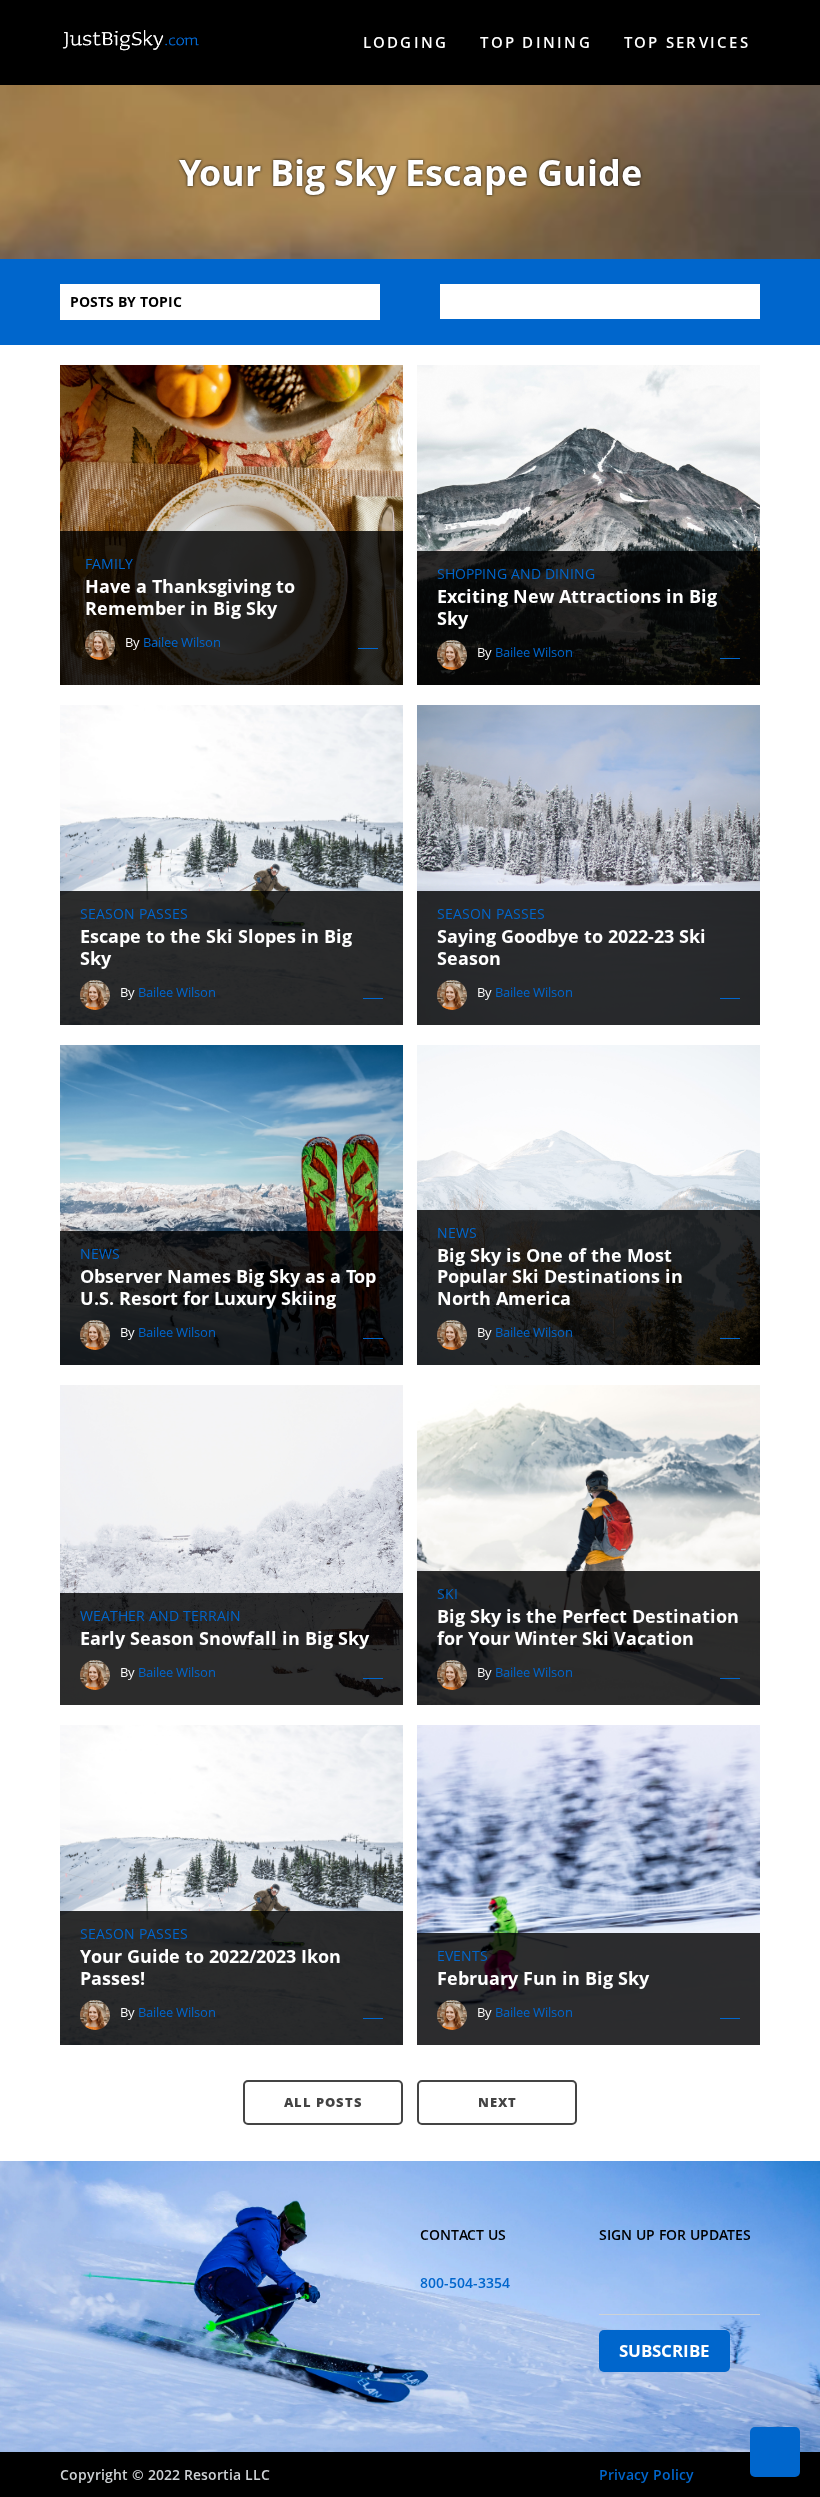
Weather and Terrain (160, 1616)
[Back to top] (775, 2452)
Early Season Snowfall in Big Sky (224, 1639)
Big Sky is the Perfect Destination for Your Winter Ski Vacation (588, 1627)
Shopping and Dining (516, 574)
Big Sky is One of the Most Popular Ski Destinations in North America (560, 1277)
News (100, 1254)
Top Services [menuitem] (687, 42)
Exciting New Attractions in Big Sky (577, 607)
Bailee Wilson (182, 642)
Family (109, 564)
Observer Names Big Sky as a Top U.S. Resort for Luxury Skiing (228, 1287)
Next (497, 2102)
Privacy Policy (646, 2474)
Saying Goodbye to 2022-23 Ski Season (571, 947)
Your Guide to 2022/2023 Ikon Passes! (210, 1967)
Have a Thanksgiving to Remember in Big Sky (190, 597)
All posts (323, 2102)
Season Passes (134, 914)
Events (462, 1956)
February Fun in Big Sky (543, 1979)
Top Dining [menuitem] (536, 42)
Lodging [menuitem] (406, 42)
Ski (447, 1594)
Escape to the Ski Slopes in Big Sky (216, 947)
